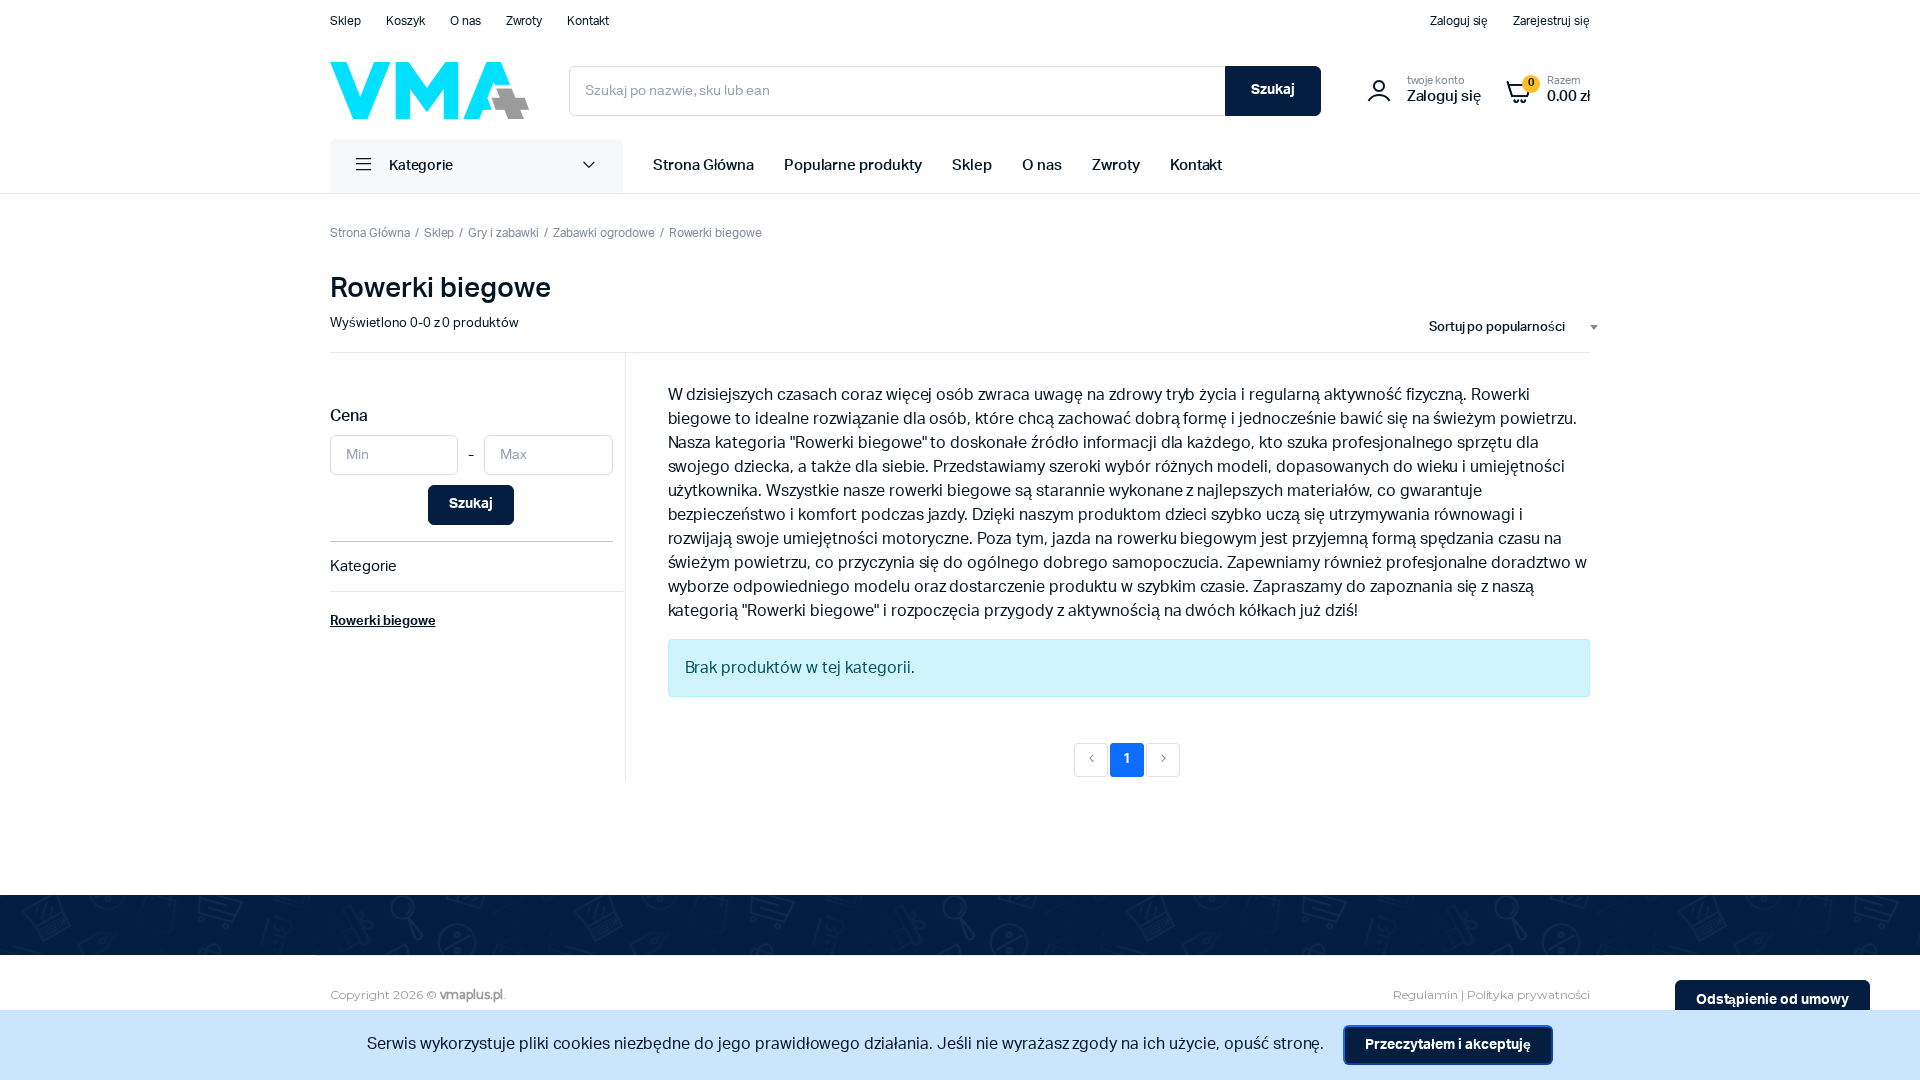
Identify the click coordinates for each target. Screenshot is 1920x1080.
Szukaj (1273, 90)
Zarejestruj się (1551, 21)
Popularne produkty (853, 165)
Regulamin (1425, 994)
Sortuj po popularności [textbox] (1497, 327)
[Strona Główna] (429, 90)
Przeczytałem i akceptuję (1447, 1045)
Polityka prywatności (1528, 994)
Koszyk (405, 21)
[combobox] (1505, 328)
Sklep (345, 21)
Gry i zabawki (503, 233)
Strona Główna (703, 165)
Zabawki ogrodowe (604, 233)
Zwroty (524, 21)
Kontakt (588, 21)
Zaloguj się (1459, 21)
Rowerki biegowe (716, 233)
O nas (465, 21)
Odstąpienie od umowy (1772, 1000)
